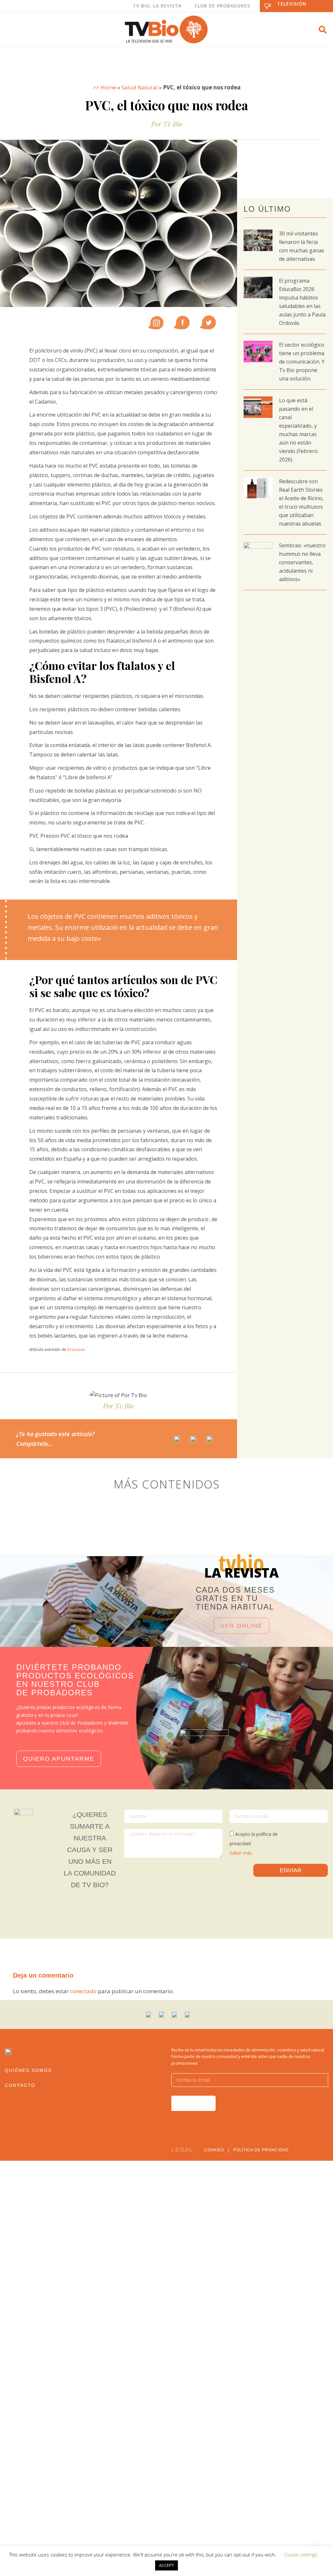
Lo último (267, 209)
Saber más (241, 1853)
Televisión (292, 4)
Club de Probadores (222, 6)
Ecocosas (76, 1349)
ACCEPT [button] (166, 2565)
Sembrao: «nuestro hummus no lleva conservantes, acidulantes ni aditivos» (302, 562)
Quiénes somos (28, 2070)
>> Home (104, 87)
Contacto (20, 2085)
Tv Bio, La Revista (157, 6)
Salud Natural (140, 87)
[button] (323, 30)
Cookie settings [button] (301, 2555)
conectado (83, 1991)
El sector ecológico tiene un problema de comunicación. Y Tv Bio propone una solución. (302, 362)
